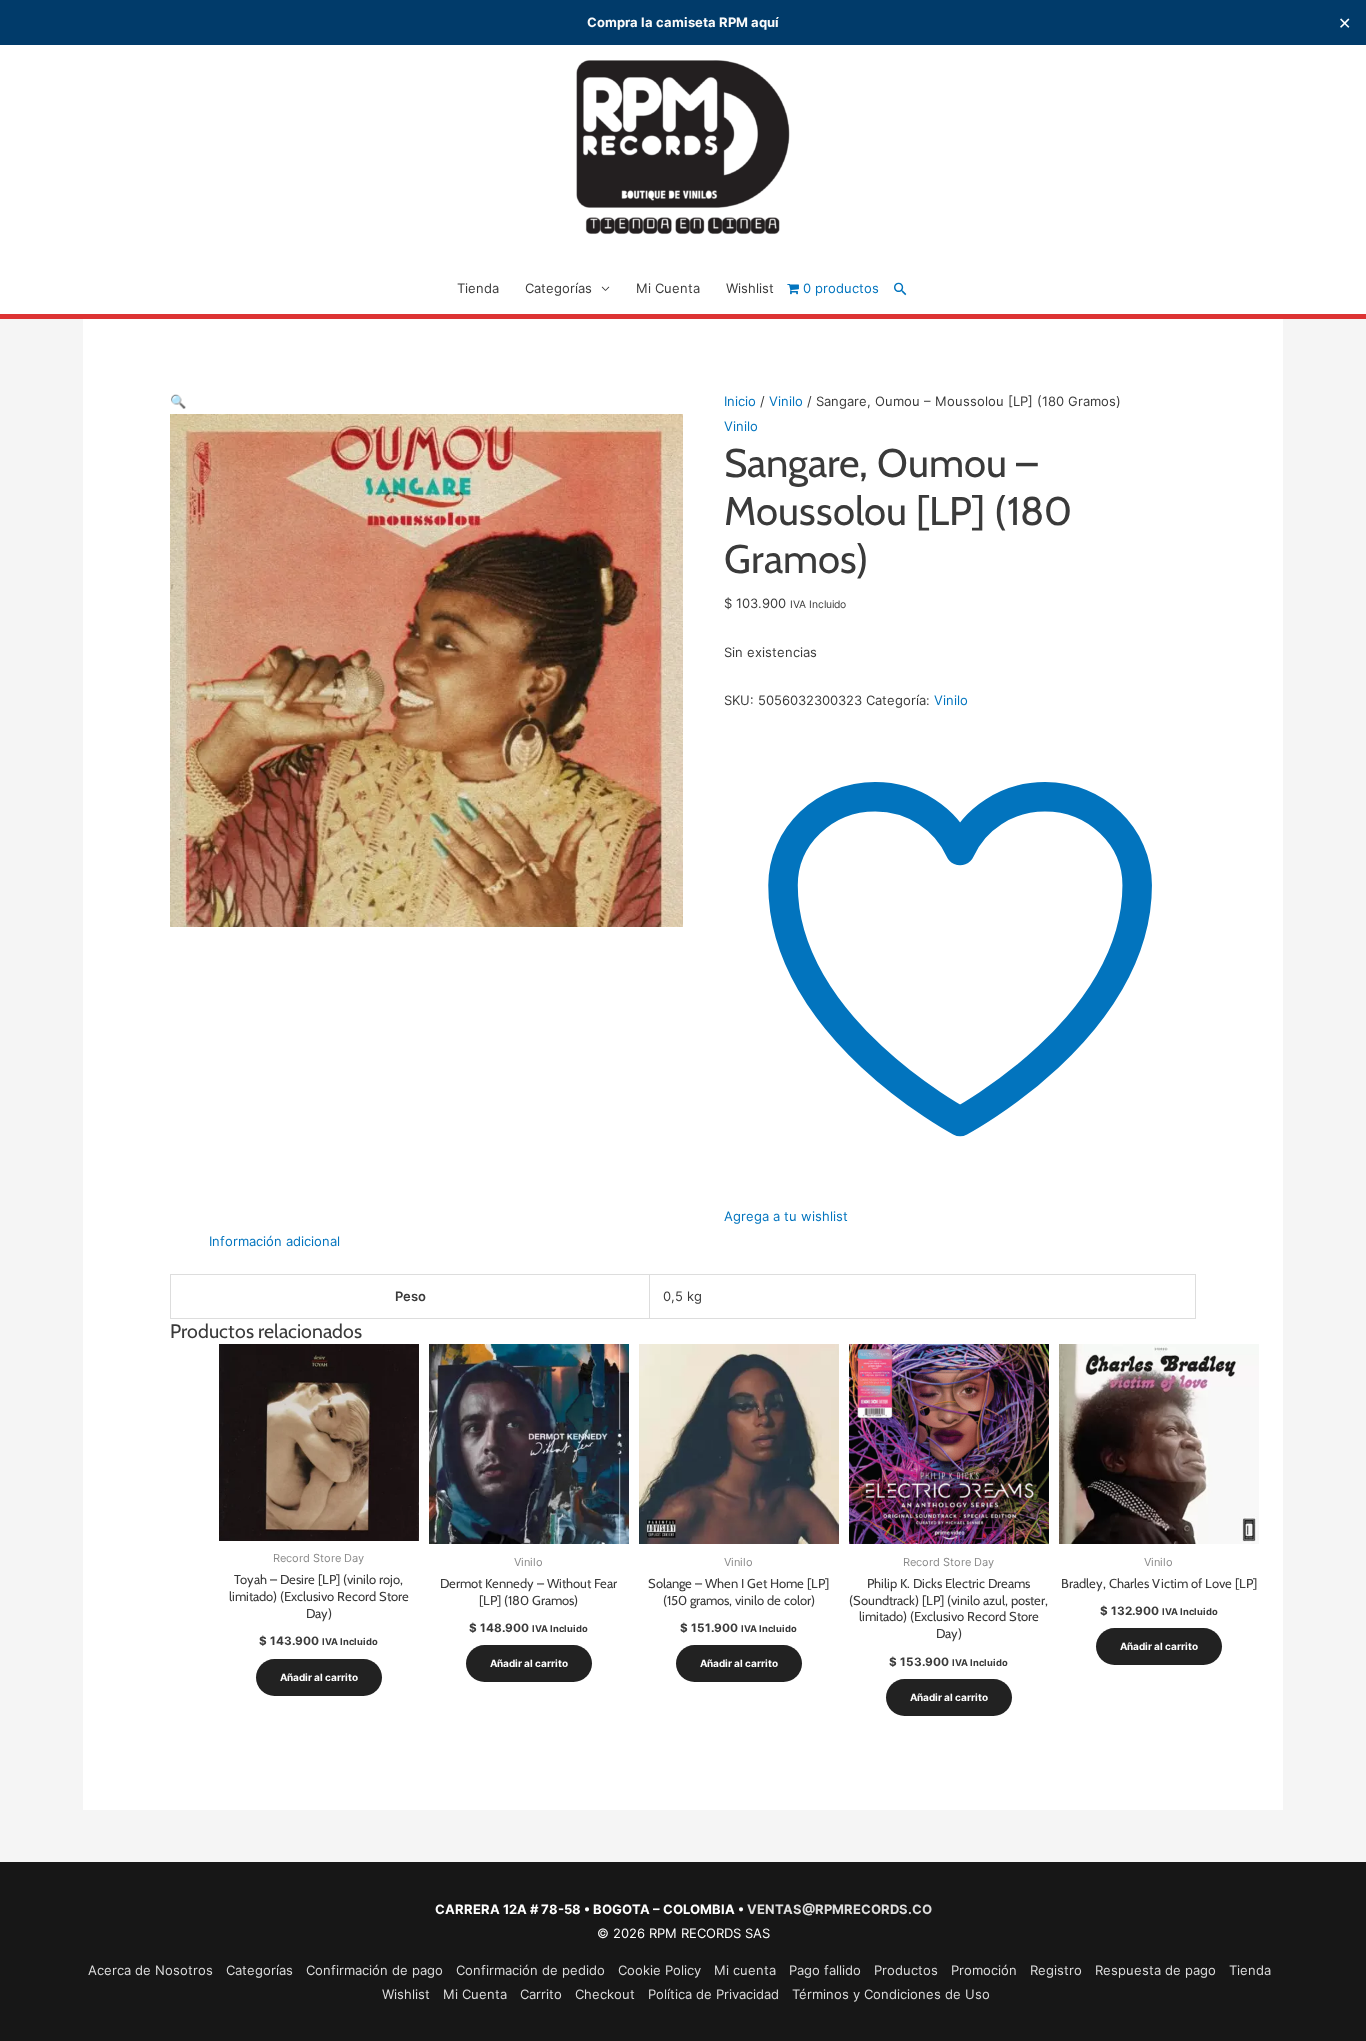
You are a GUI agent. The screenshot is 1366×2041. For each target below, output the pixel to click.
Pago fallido (825, 1970)
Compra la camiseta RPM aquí (683, 22)
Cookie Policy (659, 1970)
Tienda (478, 288)
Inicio (740, 401)
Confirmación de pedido (530, 1970)
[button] (900, 288)
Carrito (541, 1994)
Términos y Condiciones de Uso (891, 1994)
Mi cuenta (745, 1970)
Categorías (558, 288)
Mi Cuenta (668, 288)
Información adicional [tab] (274, 1241)
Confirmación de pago (374, 1970)
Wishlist (750, 288)
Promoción (984, 1970)
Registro (1056, 1970)
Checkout (605, 1994)
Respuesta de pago (1155, 1970)
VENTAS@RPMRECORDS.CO (839, 1909)
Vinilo (786, 401)
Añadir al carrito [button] (319, 1677)
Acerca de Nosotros (150, 1970)
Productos (906, 1970)
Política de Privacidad (713, 1994)
